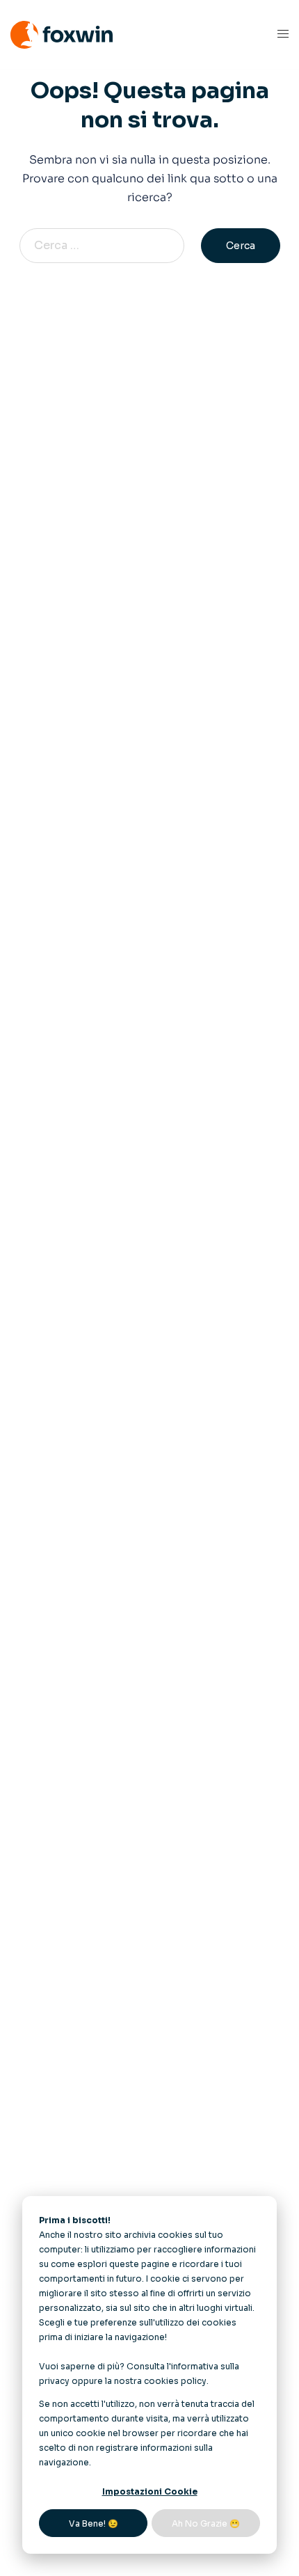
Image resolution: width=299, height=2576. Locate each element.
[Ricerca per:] (109, 246)
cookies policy (175, 2381)
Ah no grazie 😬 (206, 2523)
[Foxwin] (62, 34)
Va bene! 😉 (94, 2523)
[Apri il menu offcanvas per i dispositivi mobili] (283, 34)
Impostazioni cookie (150, 2491)
